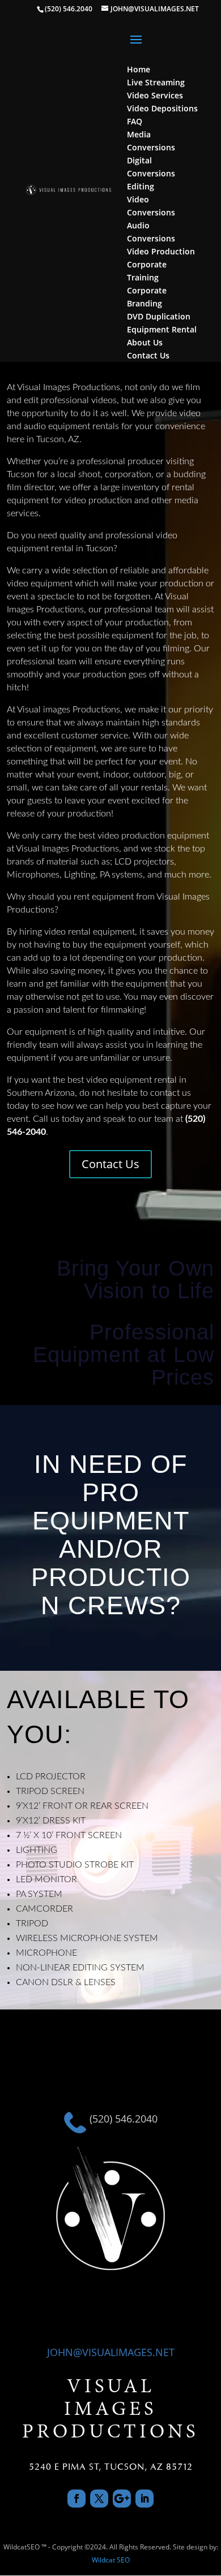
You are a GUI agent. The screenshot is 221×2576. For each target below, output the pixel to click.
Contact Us (110, 1164)
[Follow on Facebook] (76, 2499)
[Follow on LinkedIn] (144, 2499)
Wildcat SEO (111, 2560)
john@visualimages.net (111, 2352)
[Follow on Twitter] (99, 2499)
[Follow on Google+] (122, 2499)
